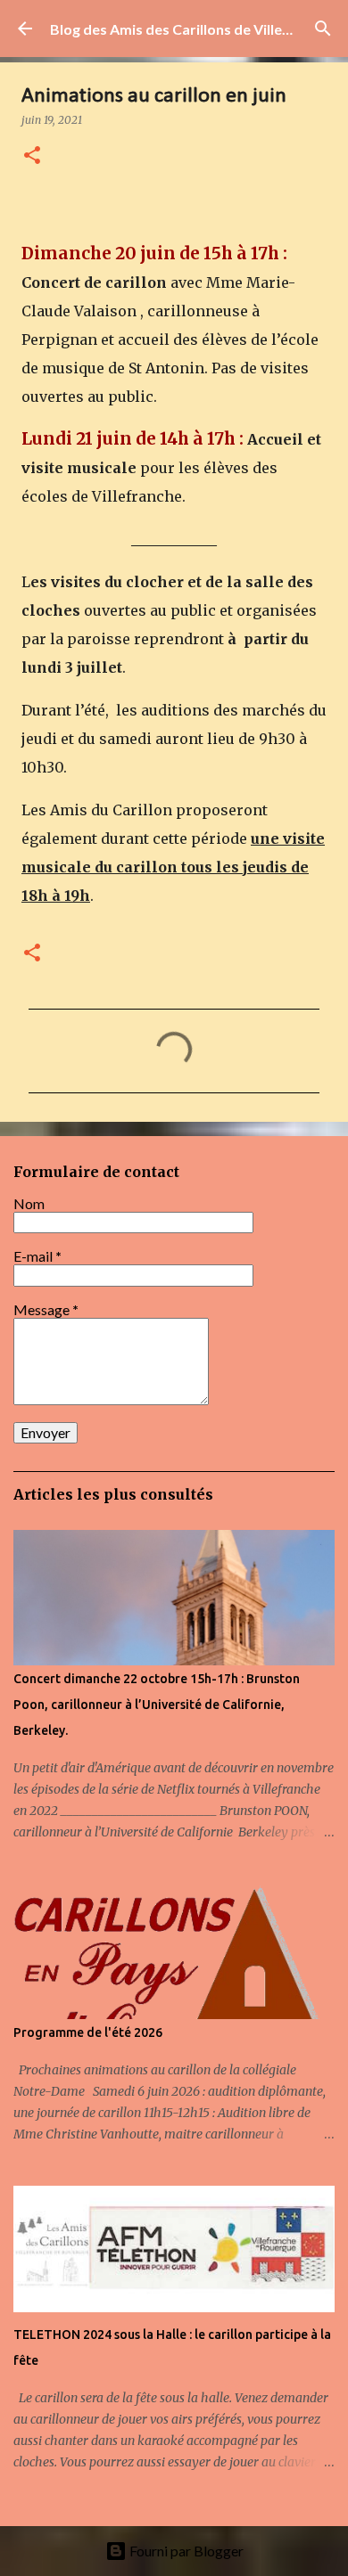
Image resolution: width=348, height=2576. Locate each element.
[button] (32, 156)
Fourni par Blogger (185, 2551)
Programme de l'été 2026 (88, 2032)
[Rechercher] (323, 29)
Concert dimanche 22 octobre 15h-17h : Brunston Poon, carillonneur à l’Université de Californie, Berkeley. (157, 1705)
